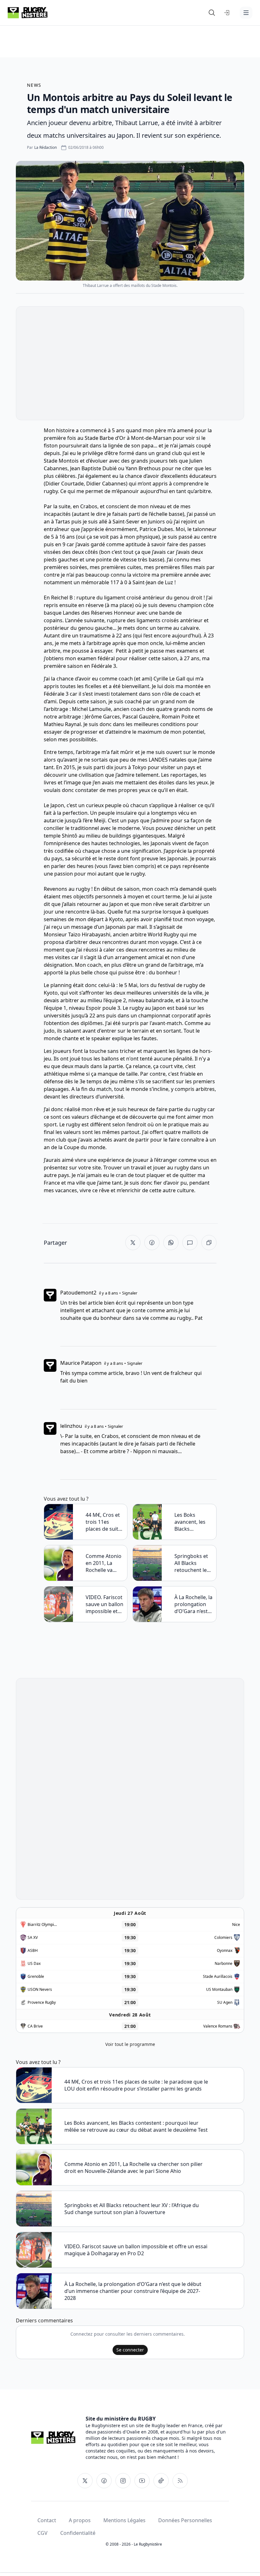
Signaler (130, 1293)
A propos (80, 2520)
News (34, 85)
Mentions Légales (124, 2520)
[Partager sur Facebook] (152, 1243)
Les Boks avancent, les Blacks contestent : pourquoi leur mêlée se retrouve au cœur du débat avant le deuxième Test (192, 1522)
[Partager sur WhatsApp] (171, 1243)
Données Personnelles (185, 2520)
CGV (42, 2533)
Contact (47, 2520)
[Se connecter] (227, 13)
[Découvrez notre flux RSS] (180, 2481)
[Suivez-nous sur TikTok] (161, 2481)
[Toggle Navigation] (246, 13)
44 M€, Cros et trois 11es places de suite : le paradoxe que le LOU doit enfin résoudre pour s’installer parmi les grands (105, 1522)
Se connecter (130, 2350)
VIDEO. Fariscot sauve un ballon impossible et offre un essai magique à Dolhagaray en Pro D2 (104, 1604)
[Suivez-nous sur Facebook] (104, 2481)
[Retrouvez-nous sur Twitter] (85, 2481)
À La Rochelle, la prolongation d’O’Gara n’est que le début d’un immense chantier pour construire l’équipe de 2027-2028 (193, 1604)
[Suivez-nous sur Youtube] (142, 2481)
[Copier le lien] (209, 1243)
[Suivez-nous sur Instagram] (123, 2481)
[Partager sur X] (133, 1243)
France (52, 1183)
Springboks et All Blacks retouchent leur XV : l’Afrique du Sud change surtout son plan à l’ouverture (193, 1563)
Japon (57, 805)
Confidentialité (78, 2533)
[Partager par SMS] (190, 1243)
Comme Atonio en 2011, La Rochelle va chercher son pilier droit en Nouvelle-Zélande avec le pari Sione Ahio (104, 1563)
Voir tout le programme (130, 2044)
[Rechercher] (212, 13)
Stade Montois (61, 461)
